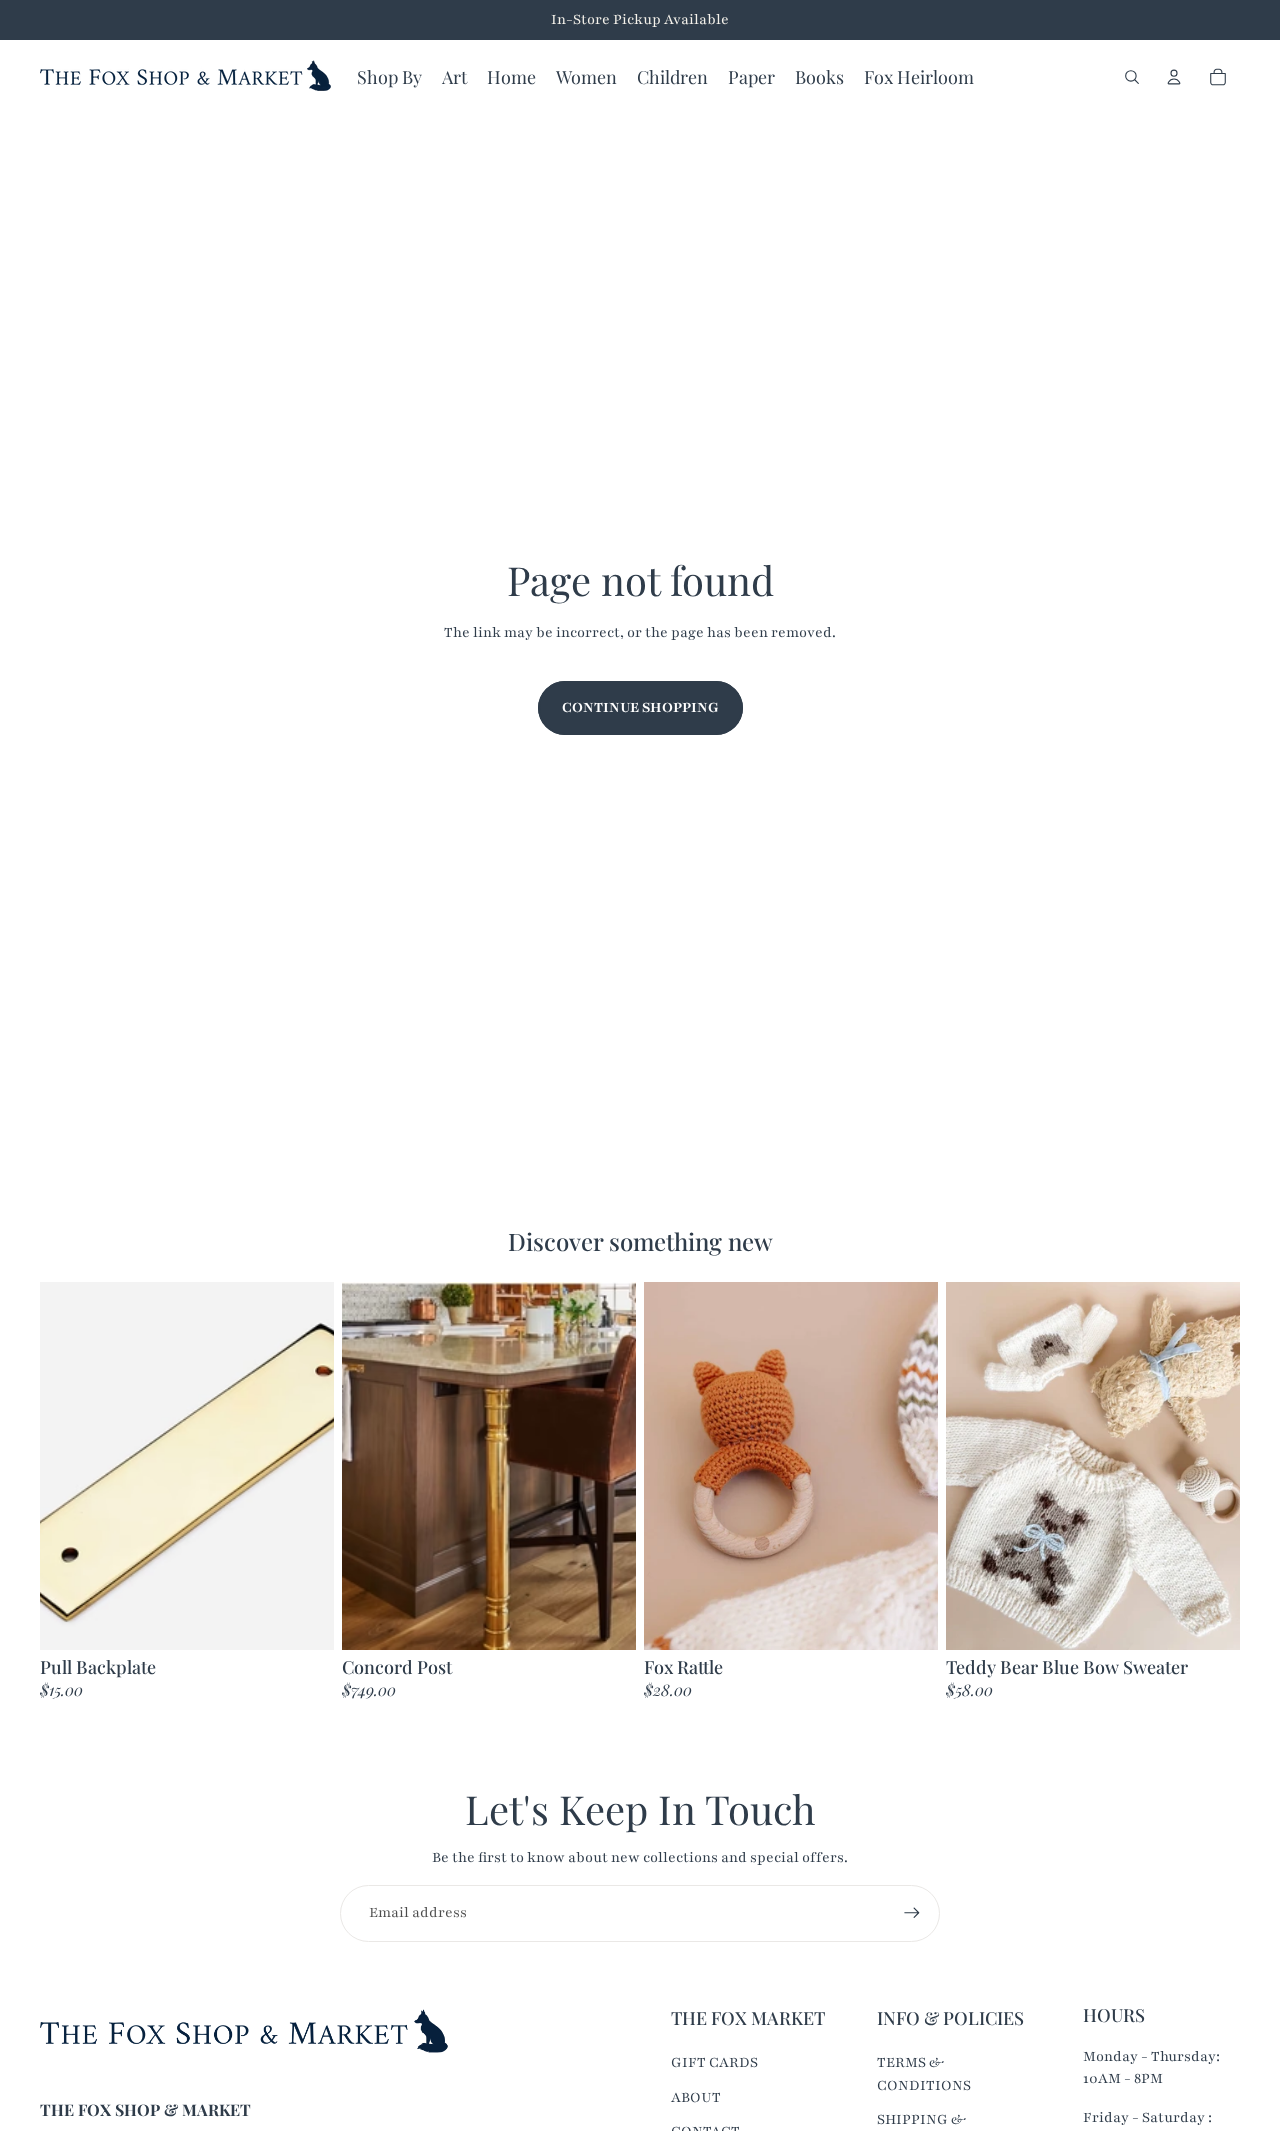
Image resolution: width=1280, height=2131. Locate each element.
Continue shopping (640, 707)
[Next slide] (304, 1466)
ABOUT (696, 2097)
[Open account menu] (1174, 77)
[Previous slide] (70, 1466)
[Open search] (1132, 77)
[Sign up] (912, 1913)
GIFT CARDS (714, 2062)
